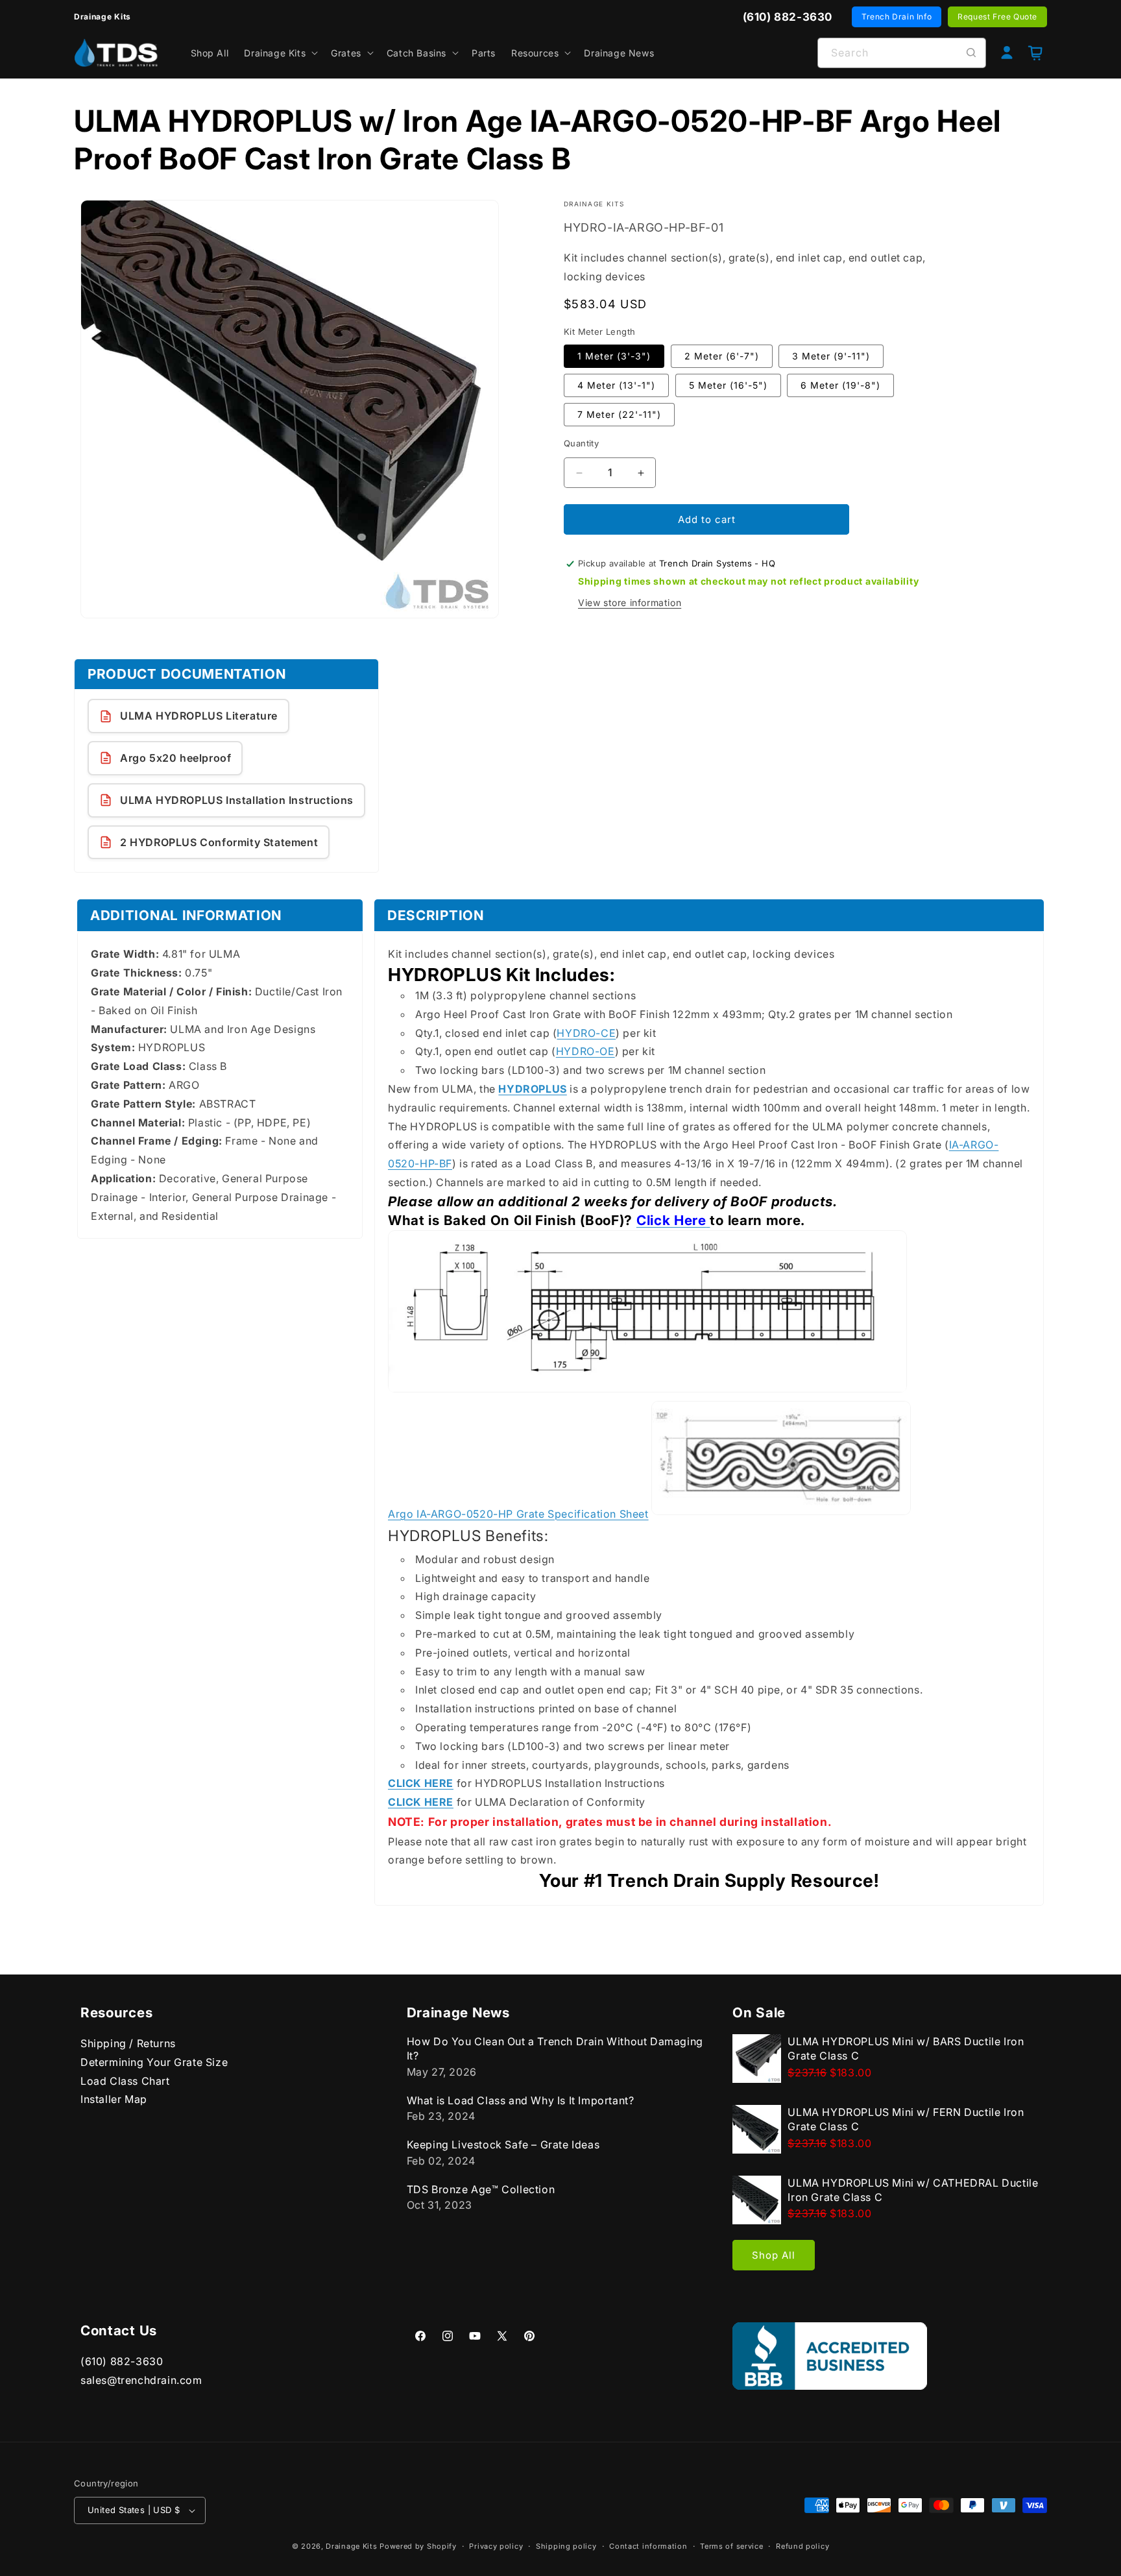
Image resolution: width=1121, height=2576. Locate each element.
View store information (630, 602)
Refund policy (802, 2546)
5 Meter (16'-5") (728, 385)
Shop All (774, 2255)
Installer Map (114, 2099)
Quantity (581, 443)
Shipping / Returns (128, 2043)
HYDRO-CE (586, 1033)
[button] (280, 53)
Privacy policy (496, 2546)
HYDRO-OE (585, 1052)
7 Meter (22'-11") (619, 414)
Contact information (648, 2546)
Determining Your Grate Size (154, 2062)
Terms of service (731, 2546)
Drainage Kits (351, 2546)
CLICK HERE (421, 1784)
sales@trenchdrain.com (141, 2380)
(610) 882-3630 (122, 2361)
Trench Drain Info (897, 17)
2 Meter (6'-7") (722, 356)
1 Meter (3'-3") (614, 356)
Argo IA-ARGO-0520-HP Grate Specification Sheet (518, 1514)
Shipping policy (566, 2546)
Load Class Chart (125, 2080)
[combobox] (902, 53)
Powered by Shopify (418, 2546)
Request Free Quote (997, 17)
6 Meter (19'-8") (840, 385)
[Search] (971, 53)
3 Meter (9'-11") (831, 356)
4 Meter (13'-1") (616, 385)
